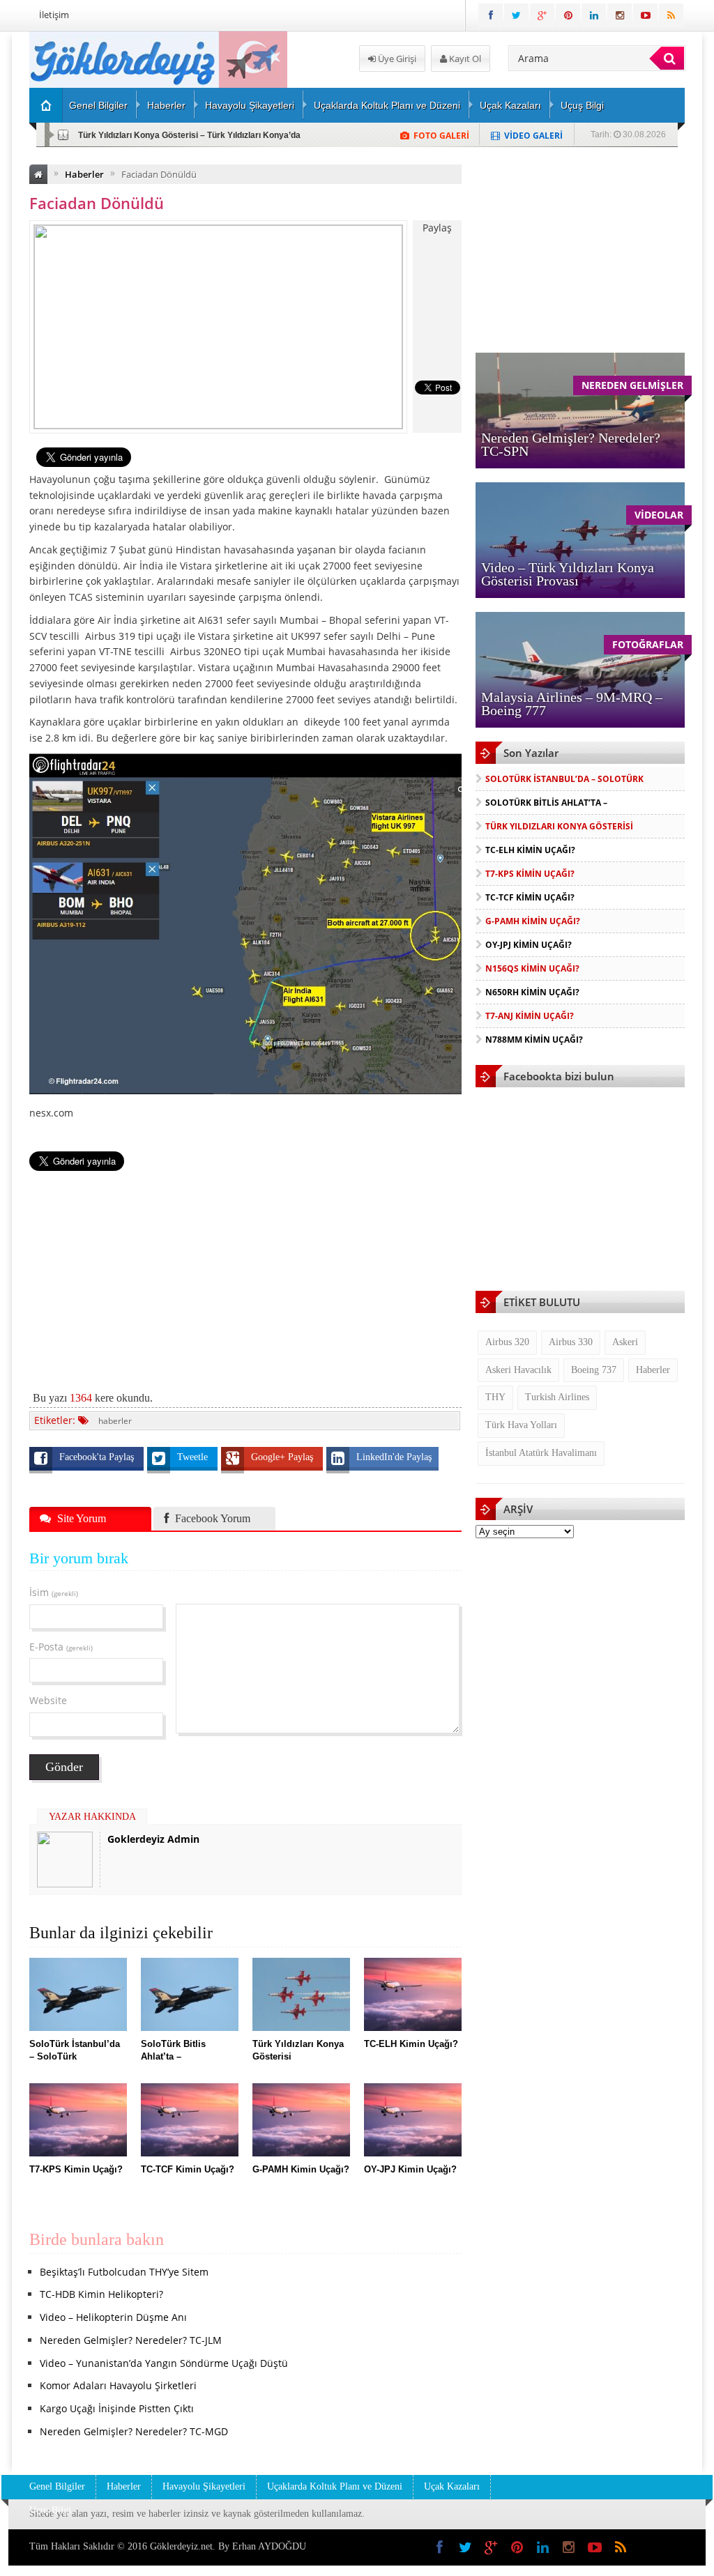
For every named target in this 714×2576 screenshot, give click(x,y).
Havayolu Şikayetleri (250, 105)
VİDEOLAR (659, 515)
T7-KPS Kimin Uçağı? (530, 874)
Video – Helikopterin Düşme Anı (113, 2317)
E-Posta (61, 1647)
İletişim (54, 15)
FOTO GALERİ (441, 136)
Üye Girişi (396, 59)
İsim (54, 1592)
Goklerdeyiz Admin (153, 1839)
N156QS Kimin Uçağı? (532, 968)
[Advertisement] (245, 1273)
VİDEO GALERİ (533, 136)
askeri (625, 1342)
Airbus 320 (507, 1342)
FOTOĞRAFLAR (648, 644)
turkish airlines (557, 1397)
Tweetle (194, 1457)
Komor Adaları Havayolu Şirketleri (118, 2385)
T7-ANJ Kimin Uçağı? (530, 1016)
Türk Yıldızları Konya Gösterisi (559, 826)
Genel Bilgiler (98, 105)
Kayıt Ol (464, 59)
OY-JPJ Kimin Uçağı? (529, 945)
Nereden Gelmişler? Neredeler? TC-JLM (131, 2340)
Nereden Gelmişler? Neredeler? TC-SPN (571, 444)
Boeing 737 (594, 1370)
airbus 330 (571, 1342)
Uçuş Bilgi (582, 105)
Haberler (166, 105)
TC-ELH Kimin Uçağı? (530, 850)
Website (48, 1700)
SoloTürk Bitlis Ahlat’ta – (546, 803)
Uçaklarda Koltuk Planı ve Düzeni (387, 105)
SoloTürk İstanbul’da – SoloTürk (564, 779)
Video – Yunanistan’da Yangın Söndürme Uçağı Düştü (164, 2363)
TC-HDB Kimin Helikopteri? (101, 2294)
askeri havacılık (518, 1370)
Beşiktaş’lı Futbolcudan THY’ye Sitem (124, 2272)
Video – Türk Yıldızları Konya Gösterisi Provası (568, 574)
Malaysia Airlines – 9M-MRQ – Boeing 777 (572, 704)
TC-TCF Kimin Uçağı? (530, 897)
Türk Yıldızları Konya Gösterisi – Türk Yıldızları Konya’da (189, 135)
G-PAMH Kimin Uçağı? (533, 921)
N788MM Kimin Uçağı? (534, 1040)
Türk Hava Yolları (521, 1425)
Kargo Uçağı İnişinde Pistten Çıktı (117, 2408)
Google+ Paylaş (283, 1457)
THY (495, 1397)
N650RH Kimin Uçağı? (532, 992)
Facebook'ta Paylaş (98, 1457)
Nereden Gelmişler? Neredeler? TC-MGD (134, 2431)
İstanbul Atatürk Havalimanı (541, 1453)
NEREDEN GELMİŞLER (632, 385)
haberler (115, 1421)
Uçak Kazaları (510, 105)
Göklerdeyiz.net (181, 2546)
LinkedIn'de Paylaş (394, 1457)
